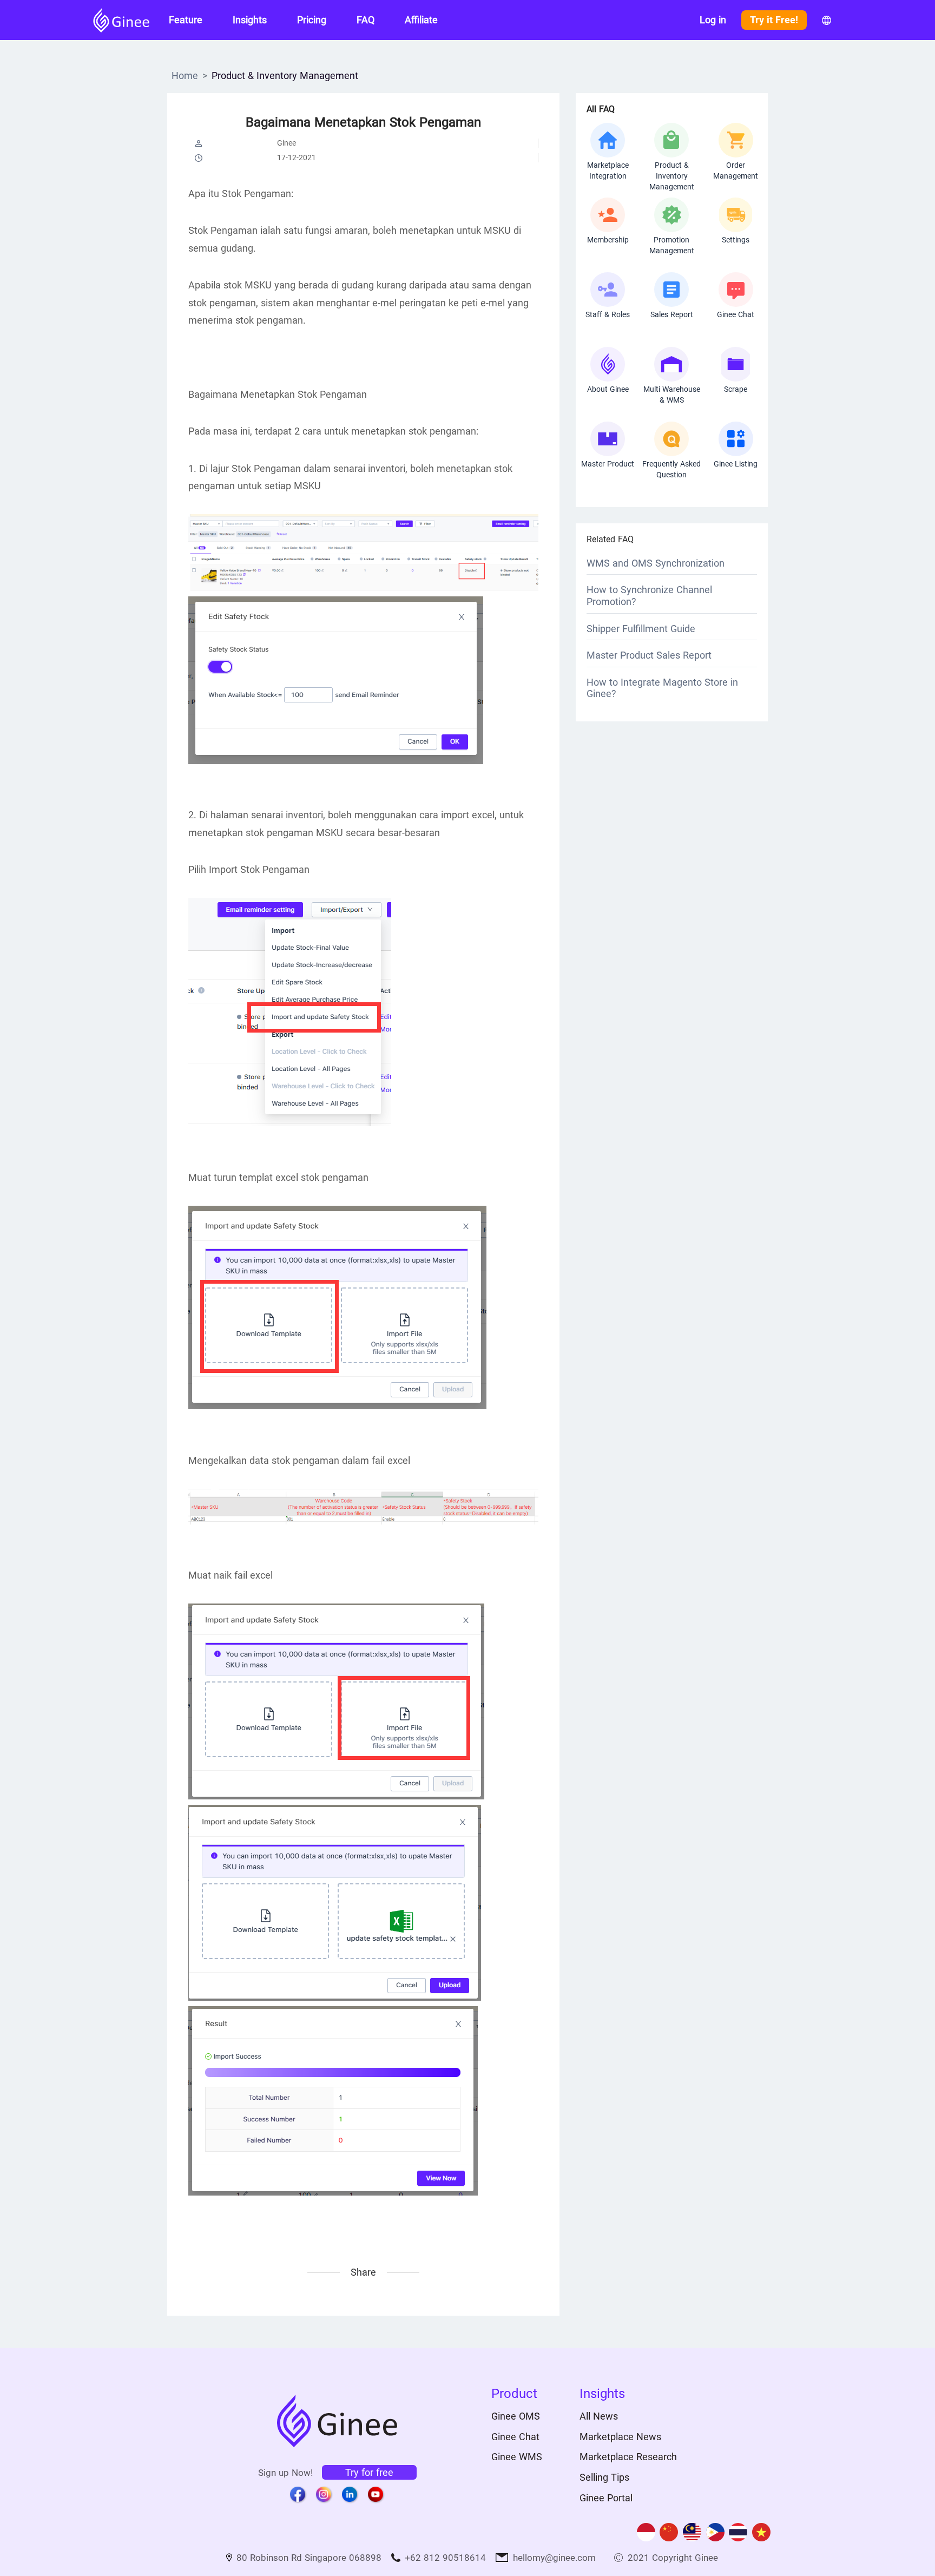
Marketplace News (620, 2437)
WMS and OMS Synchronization (656, 563)
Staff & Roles (608, 314)
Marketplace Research (628, 2457)
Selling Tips (604, 2477)
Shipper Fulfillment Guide (641, 629)
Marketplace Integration (608, 170)
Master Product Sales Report (649, 655)
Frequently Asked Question (671, 469)
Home (185, 75)
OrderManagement (736, 170)
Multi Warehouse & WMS (672, 395)
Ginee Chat (736, 314)
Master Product (608, 464)
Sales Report (672, 314)
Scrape (736, 389)
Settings (736, 240)
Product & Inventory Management (285, 75)
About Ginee (608, 389)
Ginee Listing (736, 464)
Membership (608, 240)
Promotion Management (672, 245)
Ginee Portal (606, 2498)
